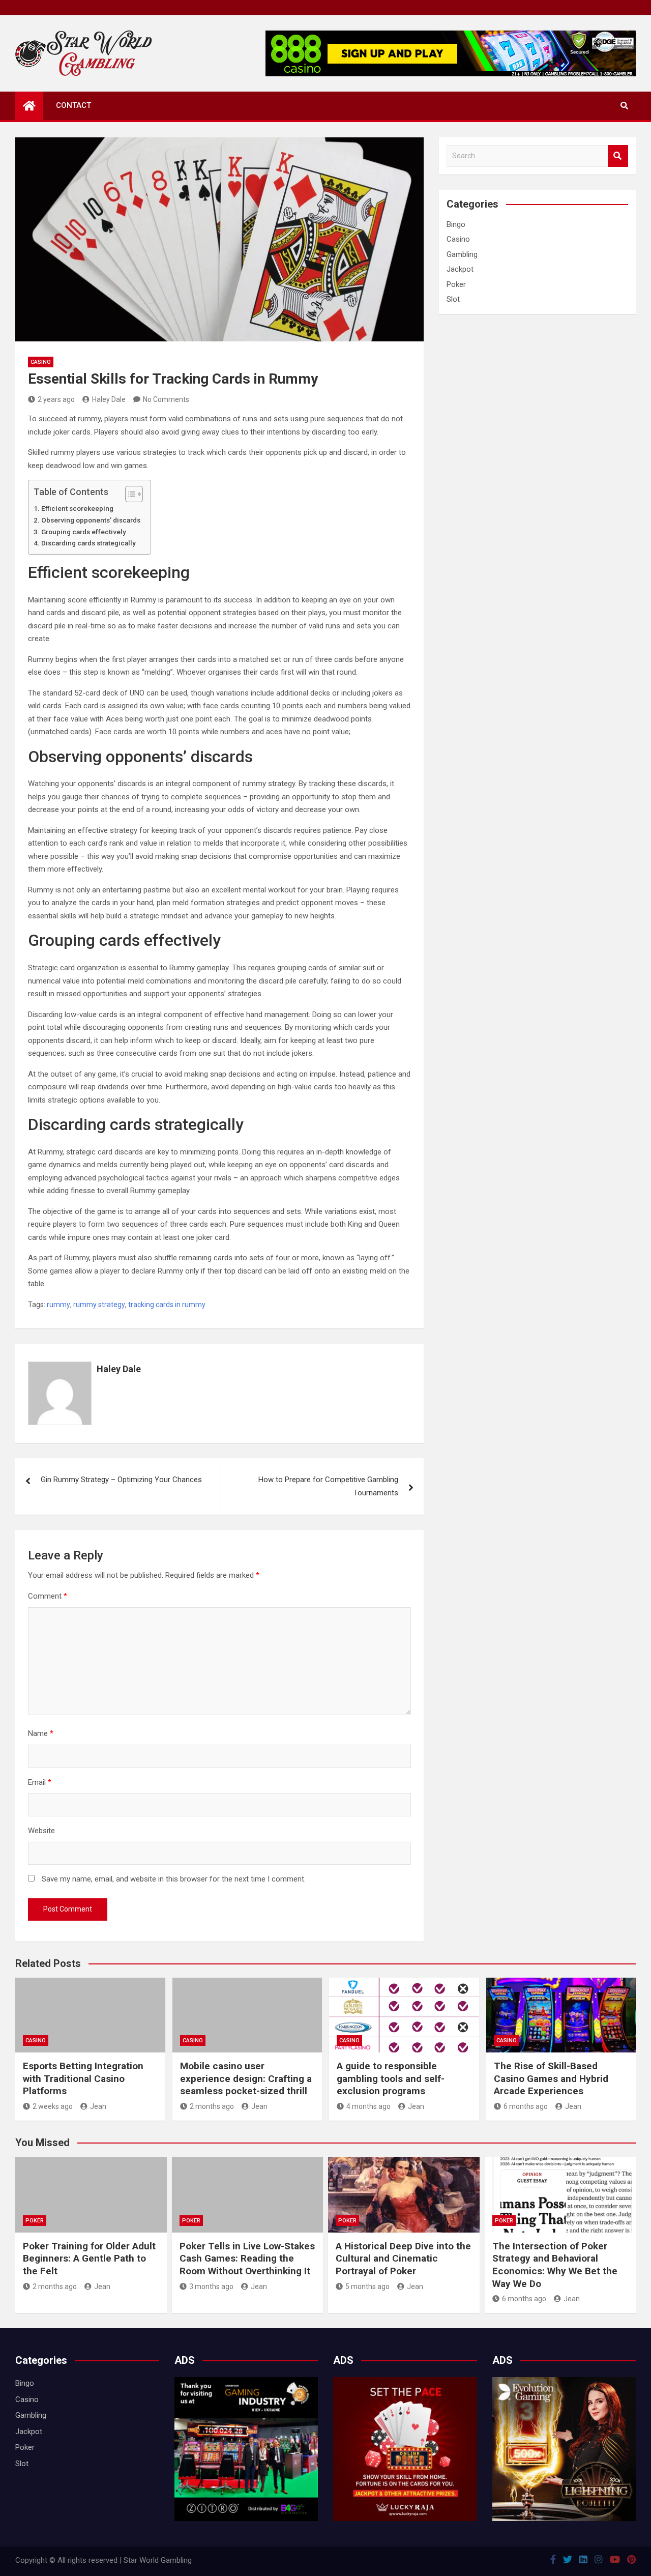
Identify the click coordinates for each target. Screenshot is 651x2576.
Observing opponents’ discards (91, 520)
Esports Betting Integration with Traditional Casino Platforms (83, 2078)
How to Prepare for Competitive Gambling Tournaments (328, 1486)
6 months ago (526, 2106)
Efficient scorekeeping (77, 508)
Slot (453, 299)
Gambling (462, 254)
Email (40, 1782)
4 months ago (368, 2106)
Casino (41, 362)
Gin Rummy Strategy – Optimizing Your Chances (121, 1480)
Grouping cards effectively (84, 532)
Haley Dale (109, 399)
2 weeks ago (53, 2106)
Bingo (456, 224)
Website (41, 1831)
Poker (456, 284)
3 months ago (211, 2286)
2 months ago (212, 2106)
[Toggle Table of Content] (129, 494)
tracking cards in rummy (167, 1305)
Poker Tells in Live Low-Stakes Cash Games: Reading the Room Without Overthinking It (247, 2259)
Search (618, 156)
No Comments (166, 399)
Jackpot (460, 269)
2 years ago (56, 399)
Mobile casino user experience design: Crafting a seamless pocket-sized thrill (246, 2078)
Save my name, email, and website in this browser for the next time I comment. (174, 1879)
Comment (48, 1596)
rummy (58, 1305)
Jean (98, 2106)
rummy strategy (99, 1305)
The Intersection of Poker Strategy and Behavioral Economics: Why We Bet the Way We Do (555, 2265)
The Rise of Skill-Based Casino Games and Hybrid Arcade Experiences (551, 2078)
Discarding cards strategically (88, 543)
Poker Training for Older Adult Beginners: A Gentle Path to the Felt (89, 2259)
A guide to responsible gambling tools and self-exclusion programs (391, 2078)
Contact (73, 105)
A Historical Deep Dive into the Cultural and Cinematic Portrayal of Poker (403, 2259)
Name (41, 1733)
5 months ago (367, 2286)
